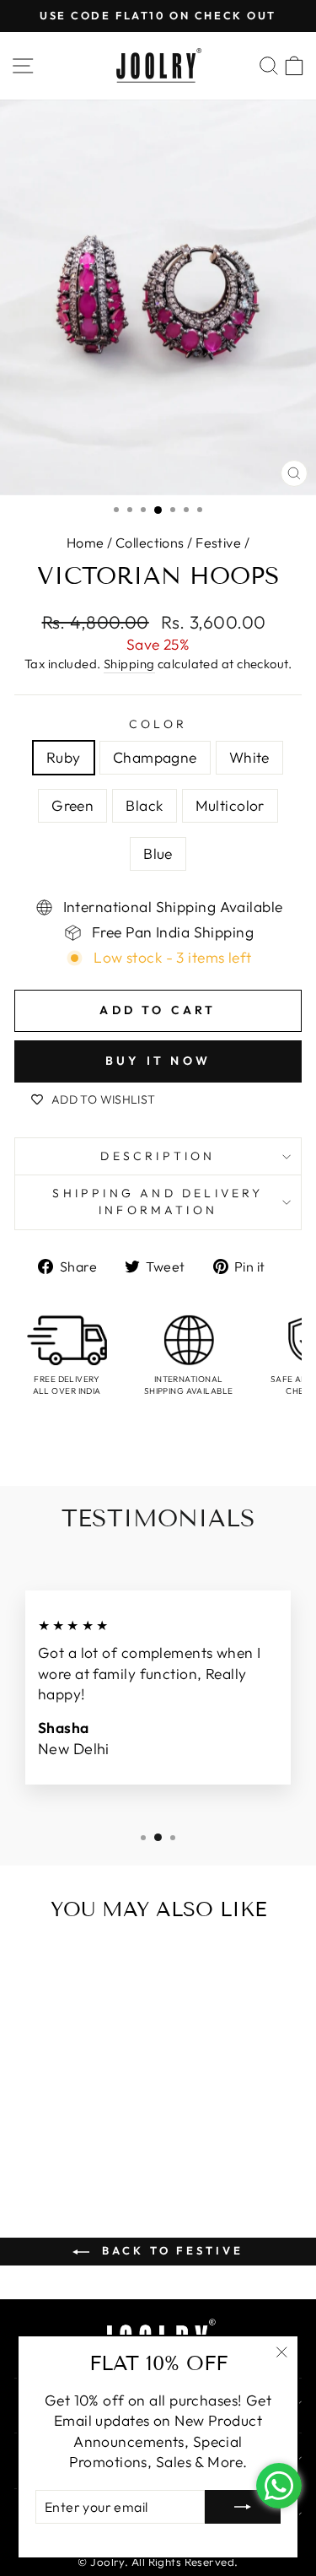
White (249, 758)
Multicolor (230, 806)
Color (158, 724)
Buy (103, 2147)
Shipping (129, 664)
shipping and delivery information (158, 1202)
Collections (150, 543)
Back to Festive (169, 2250)
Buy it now (158, 1061)
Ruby (64, 758)
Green (72, 806)
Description (158, 1156)
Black (144, 806)
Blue (158, 854)
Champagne (155, 758)
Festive (218, 543)
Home (86, 543)
